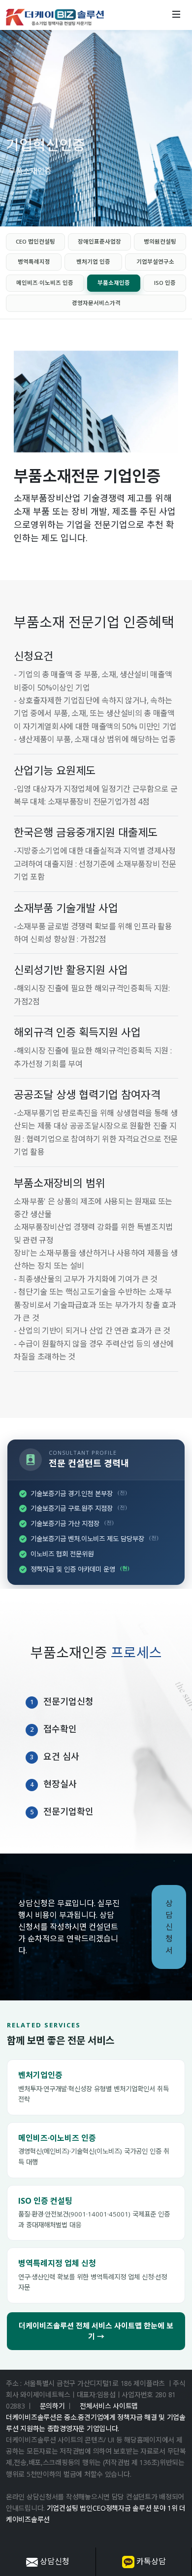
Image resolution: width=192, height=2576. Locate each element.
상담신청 (54, 2561)
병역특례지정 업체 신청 (57, 2263)
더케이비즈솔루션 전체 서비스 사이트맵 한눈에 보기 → (96, 2331)
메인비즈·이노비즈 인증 (57, 2138)
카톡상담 (150, 2561)
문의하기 (52, 2406)
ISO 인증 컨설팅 (45, 2201)
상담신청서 (169, 1927)
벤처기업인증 (40, 2075)
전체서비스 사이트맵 (109, 2406)
